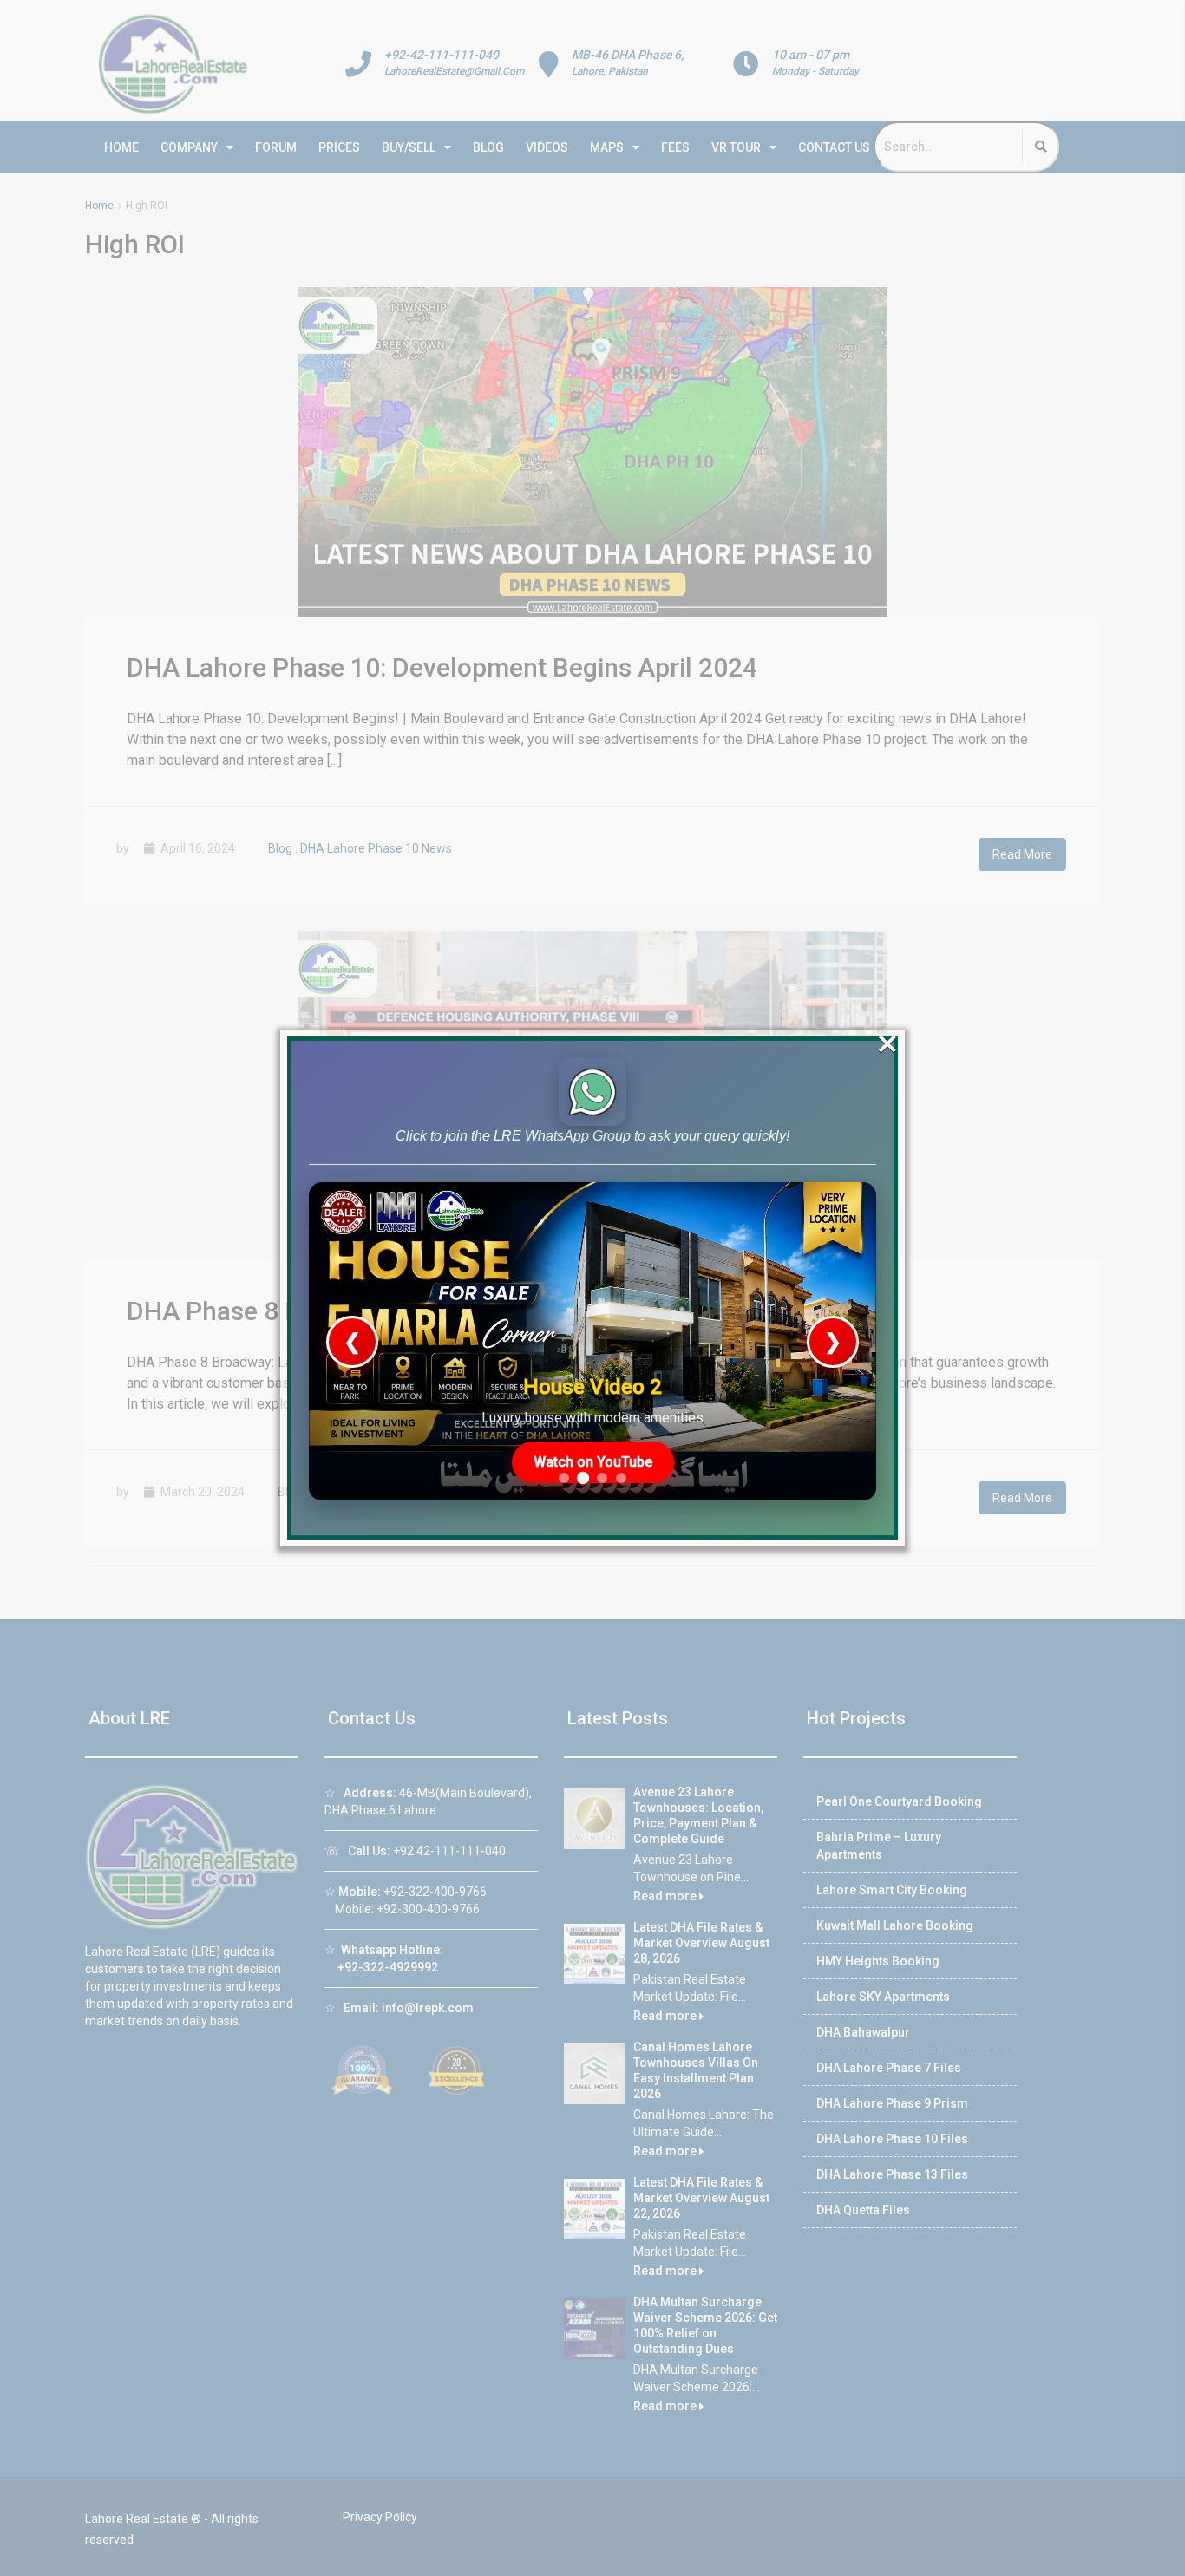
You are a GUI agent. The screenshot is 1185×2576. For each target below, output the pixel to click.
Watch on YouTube (593, 1462)
